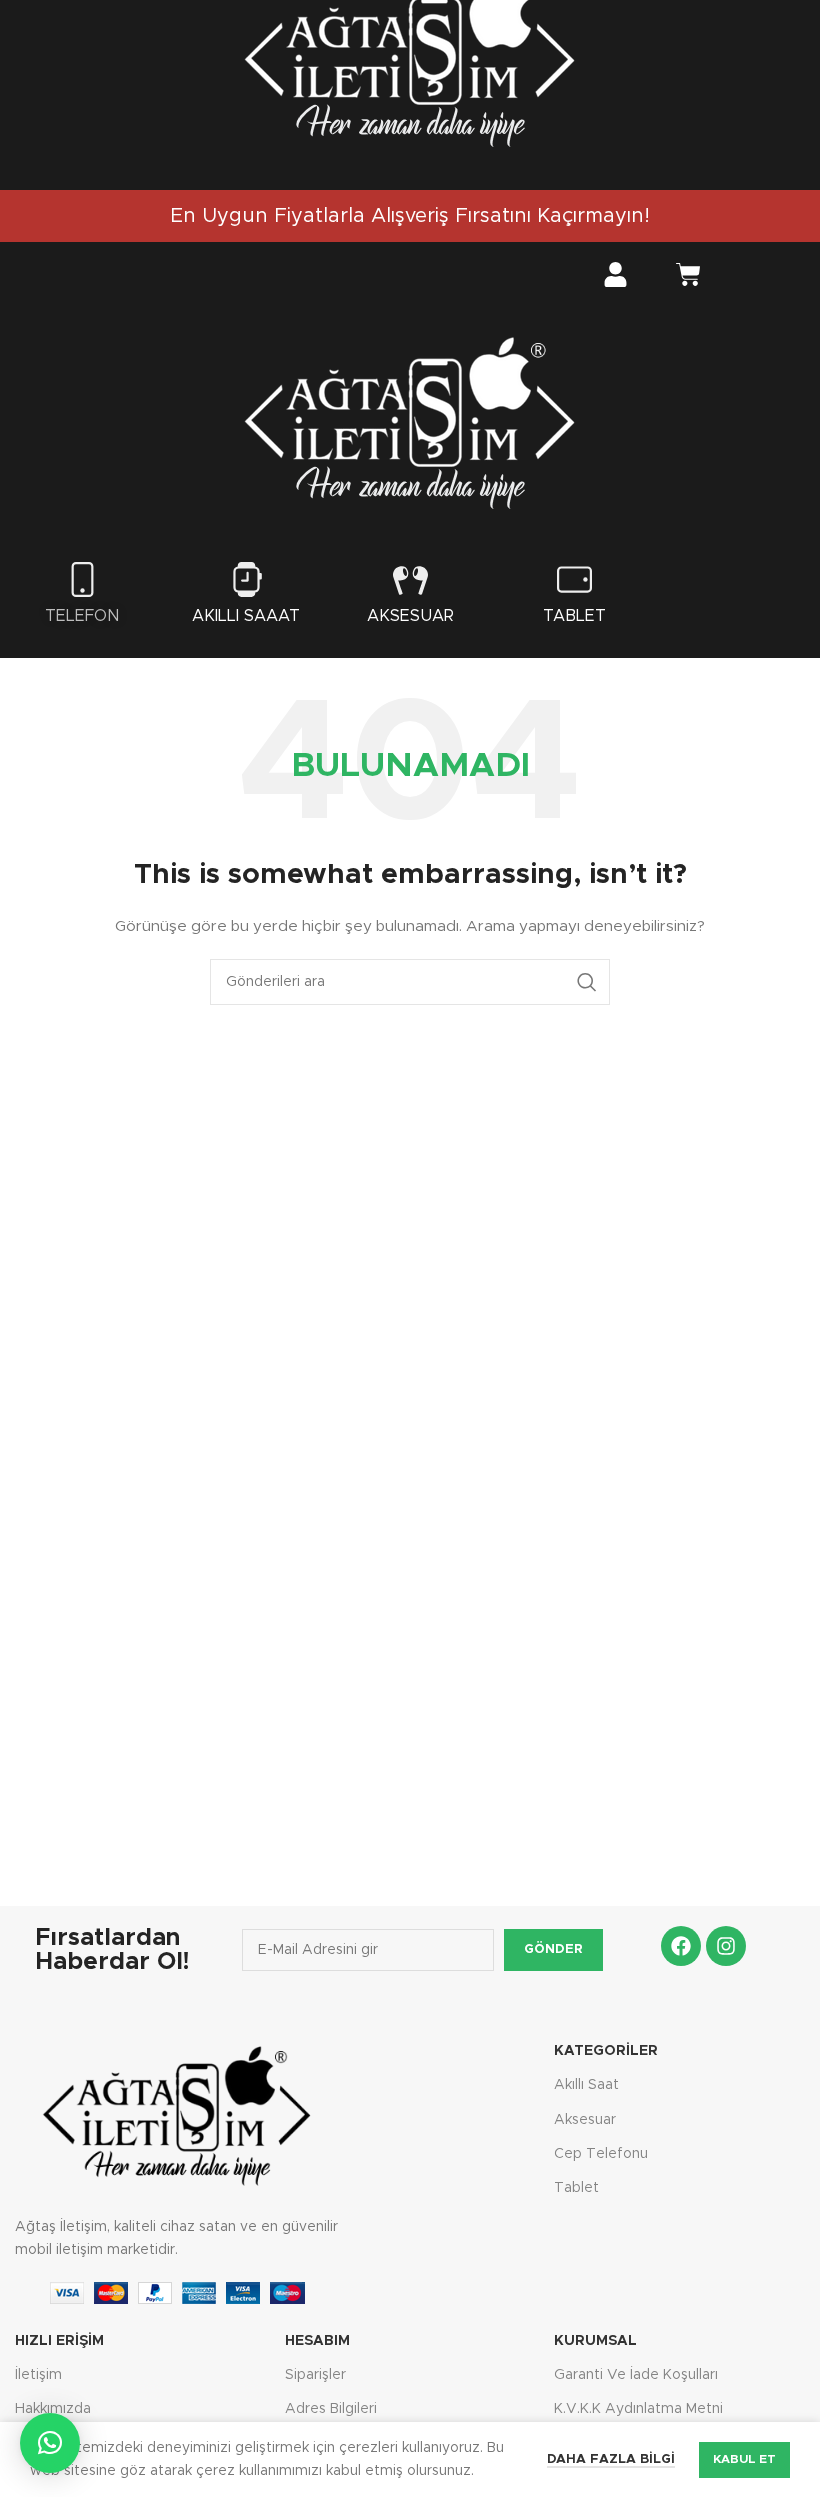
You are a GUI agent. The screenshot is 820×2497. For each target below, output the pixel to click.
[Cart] (688, 277)
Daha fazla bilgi (611, 2459)
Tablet (574, 616)
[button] (50, 2443)
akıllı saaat (246, 616)
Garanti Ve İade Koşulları (636, 2375)
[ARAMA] (587, 982)
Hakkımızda (53, 2409)
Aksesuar (410, 616)
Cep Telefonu (601, 2154)
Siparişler (315, 2375)
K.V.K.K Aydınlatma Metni (638, 2409)
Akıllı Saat (586, 2085)
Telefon (82, 616)
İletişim (38, 2375)
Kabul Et (744, 2459)
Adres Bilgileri (331, 2409)
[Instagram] (726, 1946)
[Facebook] (681, 1946)
